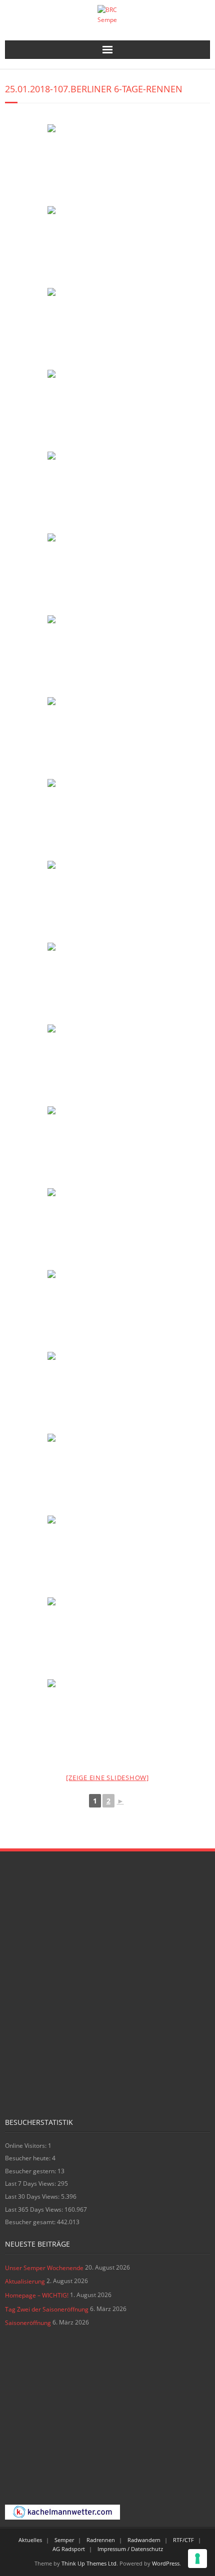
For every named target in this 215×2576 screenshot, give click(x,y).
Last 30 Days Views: (33, 2196)
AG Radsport (69, 2549)
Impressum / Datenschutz (130, 2549)
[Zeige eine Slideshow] (107, 1778)
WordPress (166, 2563)
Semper (64, 2540)
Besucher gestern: (31, 2171)
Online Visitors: (26, 2146)
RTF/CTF (183, 2540)
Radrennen (101, 2540)
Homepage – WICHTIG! (37, 2295)
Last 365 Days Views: (35, 2209)
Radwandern (144, 2540)
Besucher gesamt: (31, 2222)
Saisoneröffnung (28, 2323)
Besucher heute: (28, 2158)
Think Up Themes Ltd (89, 2563)
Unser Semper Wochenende (44, 2268)
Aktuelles (30, 2540)
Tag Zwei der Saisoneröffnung (47, 2309)
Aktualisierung (25, 2281)
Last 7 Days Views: (31, 2184)
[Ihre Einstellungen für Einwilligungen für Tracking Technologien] (197, 2559)
